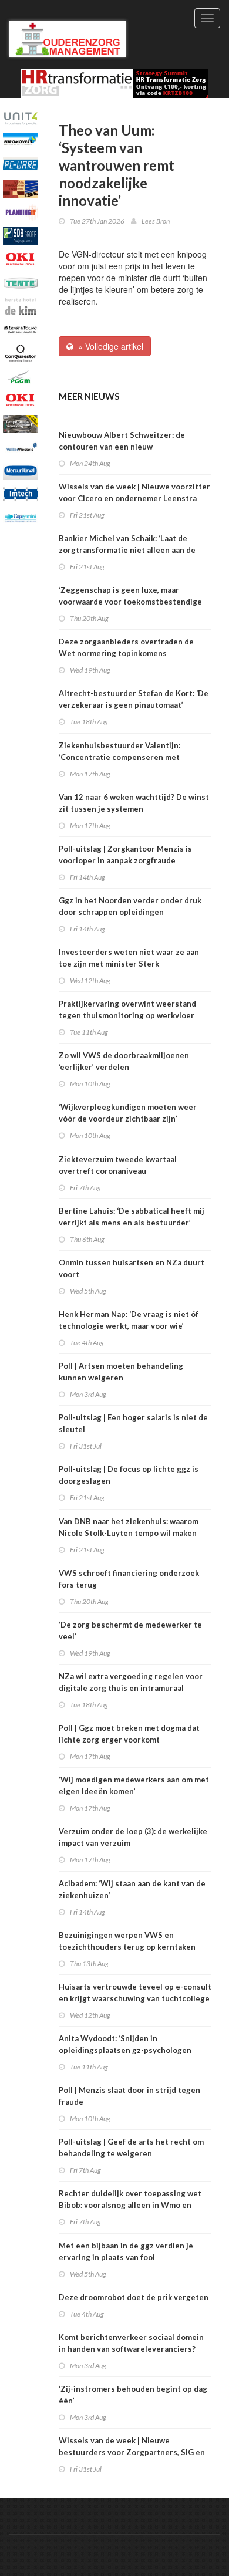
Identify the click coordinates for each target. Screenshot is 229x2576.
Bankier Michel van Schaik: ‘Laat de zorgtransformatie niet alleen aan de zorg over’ (127, 550)
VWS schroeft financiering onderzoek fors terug (129, 1579)
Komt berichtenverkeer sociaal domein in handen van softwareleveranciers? (131, 2343)
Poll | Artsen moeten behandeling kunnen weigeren (121, 1372)
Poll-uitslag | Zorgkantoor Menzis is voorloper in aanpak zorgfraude (125, 855)
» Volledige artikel (108, 346)
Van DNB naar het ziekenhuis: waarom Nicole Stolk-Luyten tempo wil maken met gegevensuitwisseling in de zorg (129, 1533)
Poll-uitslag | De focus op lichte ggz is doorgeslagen (129, 1475)
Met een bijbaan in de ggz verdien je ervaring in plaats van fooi (126, 2251)
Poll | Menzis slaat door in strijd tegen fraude (129, 2096)
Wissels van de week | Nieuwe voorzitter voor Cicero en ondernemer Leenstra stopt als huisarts (134, 498)
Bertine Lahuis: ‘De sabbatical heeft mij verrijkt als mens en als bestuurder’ (132, 1217)
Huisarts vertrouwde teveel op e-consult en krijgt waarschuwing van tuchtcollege (135, 1993)
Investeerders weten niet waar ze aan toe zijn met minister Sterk (129, 958)
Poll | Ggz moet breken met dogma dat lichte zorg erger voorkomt (129, 1734)
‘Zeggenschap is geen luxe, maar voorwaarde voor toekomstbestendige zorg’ (130, 602)
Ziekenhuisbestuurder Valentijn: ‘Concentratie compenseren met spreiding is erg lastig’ (119, 757)
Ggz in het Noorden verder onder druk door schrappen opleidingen (130, 906)
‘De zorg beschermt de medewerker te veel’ (130, 1630)
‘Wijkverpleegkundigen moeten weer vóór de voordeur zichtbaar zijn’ (128, 1113)
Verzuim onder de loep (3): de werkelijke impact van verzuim (133, 1837)
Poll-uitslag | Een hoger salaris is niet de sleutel (133, 1423)
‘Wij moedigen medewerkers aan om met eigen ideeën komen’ (134, 1785)
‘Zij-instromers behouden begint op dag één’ (133, 2395)
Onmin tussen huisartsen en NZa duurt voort (132, 1268)
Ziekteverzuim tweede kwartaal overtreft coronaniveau (118, 1165)
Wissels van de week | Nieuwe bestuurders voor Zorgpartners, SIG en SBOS (132, 2452)
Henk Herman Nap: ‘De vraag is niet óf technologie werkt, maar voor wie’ (129, 1320)
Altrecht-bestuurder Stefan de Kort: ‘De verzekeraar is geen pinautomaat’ (134, 699)
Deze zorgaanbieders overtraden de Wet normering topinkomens (126, 647)
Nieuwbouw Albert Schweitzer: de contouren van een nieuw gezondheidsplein (122, 447)
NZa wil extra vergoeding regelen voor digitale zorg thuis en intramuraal (131, 1682)
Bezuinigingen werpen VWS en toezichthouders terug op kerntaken (127, 1941)
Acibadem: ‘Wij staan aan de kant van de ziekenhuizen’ (132, 1889)
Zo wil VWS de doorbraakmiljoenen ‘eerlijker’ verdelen (124, 1061)
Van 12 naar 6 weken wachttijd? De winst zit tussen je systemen (134, 803)
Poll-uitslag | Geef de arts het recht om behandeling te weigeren (131, 2148)
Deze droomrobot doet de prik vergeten (134, 2297)
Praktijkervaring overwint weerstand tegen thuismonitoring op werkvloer (127, 1010)
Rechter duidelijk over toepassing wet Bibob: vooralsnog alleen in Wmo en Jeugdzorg (130, 2205)
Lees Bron (156, 221)
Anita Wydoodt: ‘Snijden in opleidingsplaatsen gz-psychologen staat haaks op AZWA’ (125, 2050)
